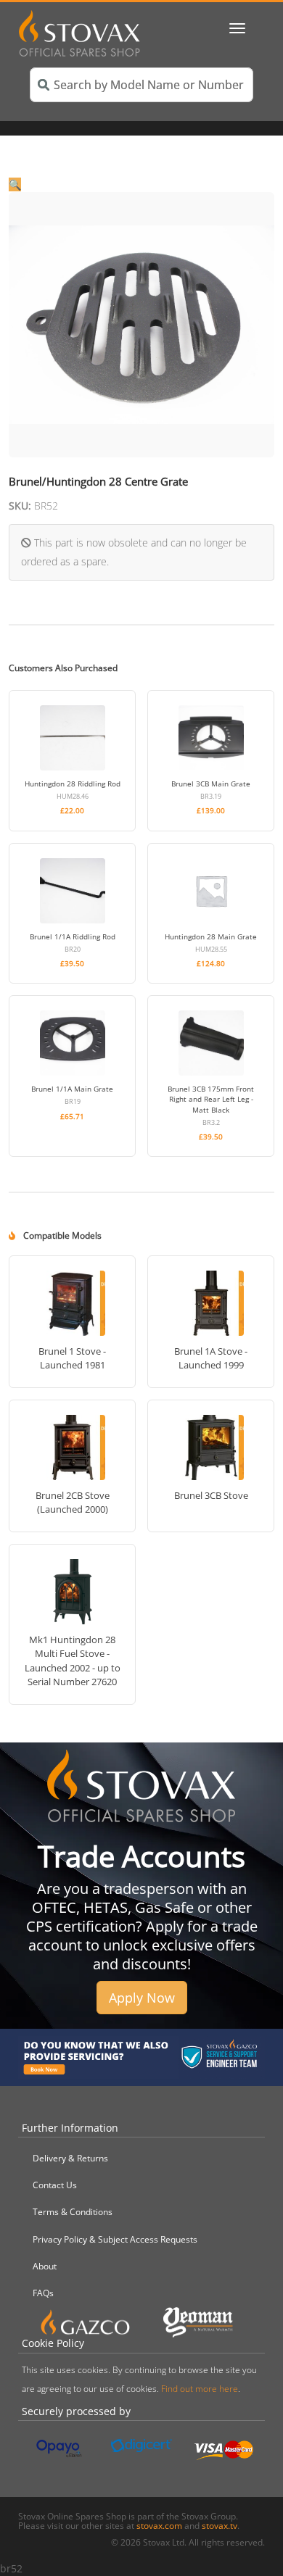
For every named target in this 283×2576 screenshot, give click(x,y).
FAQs (43, 2293)
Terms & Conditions (73, 2212)
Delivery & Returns (70, 2158)
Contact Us (55, 2185)
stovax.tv (220, 2526)
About (45, 2266)
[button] (141, 174)
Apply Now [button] (142, 1998)
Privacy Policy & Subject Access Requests (115, 2239)
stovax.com (159, 2526)
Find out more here (200, 2389)
